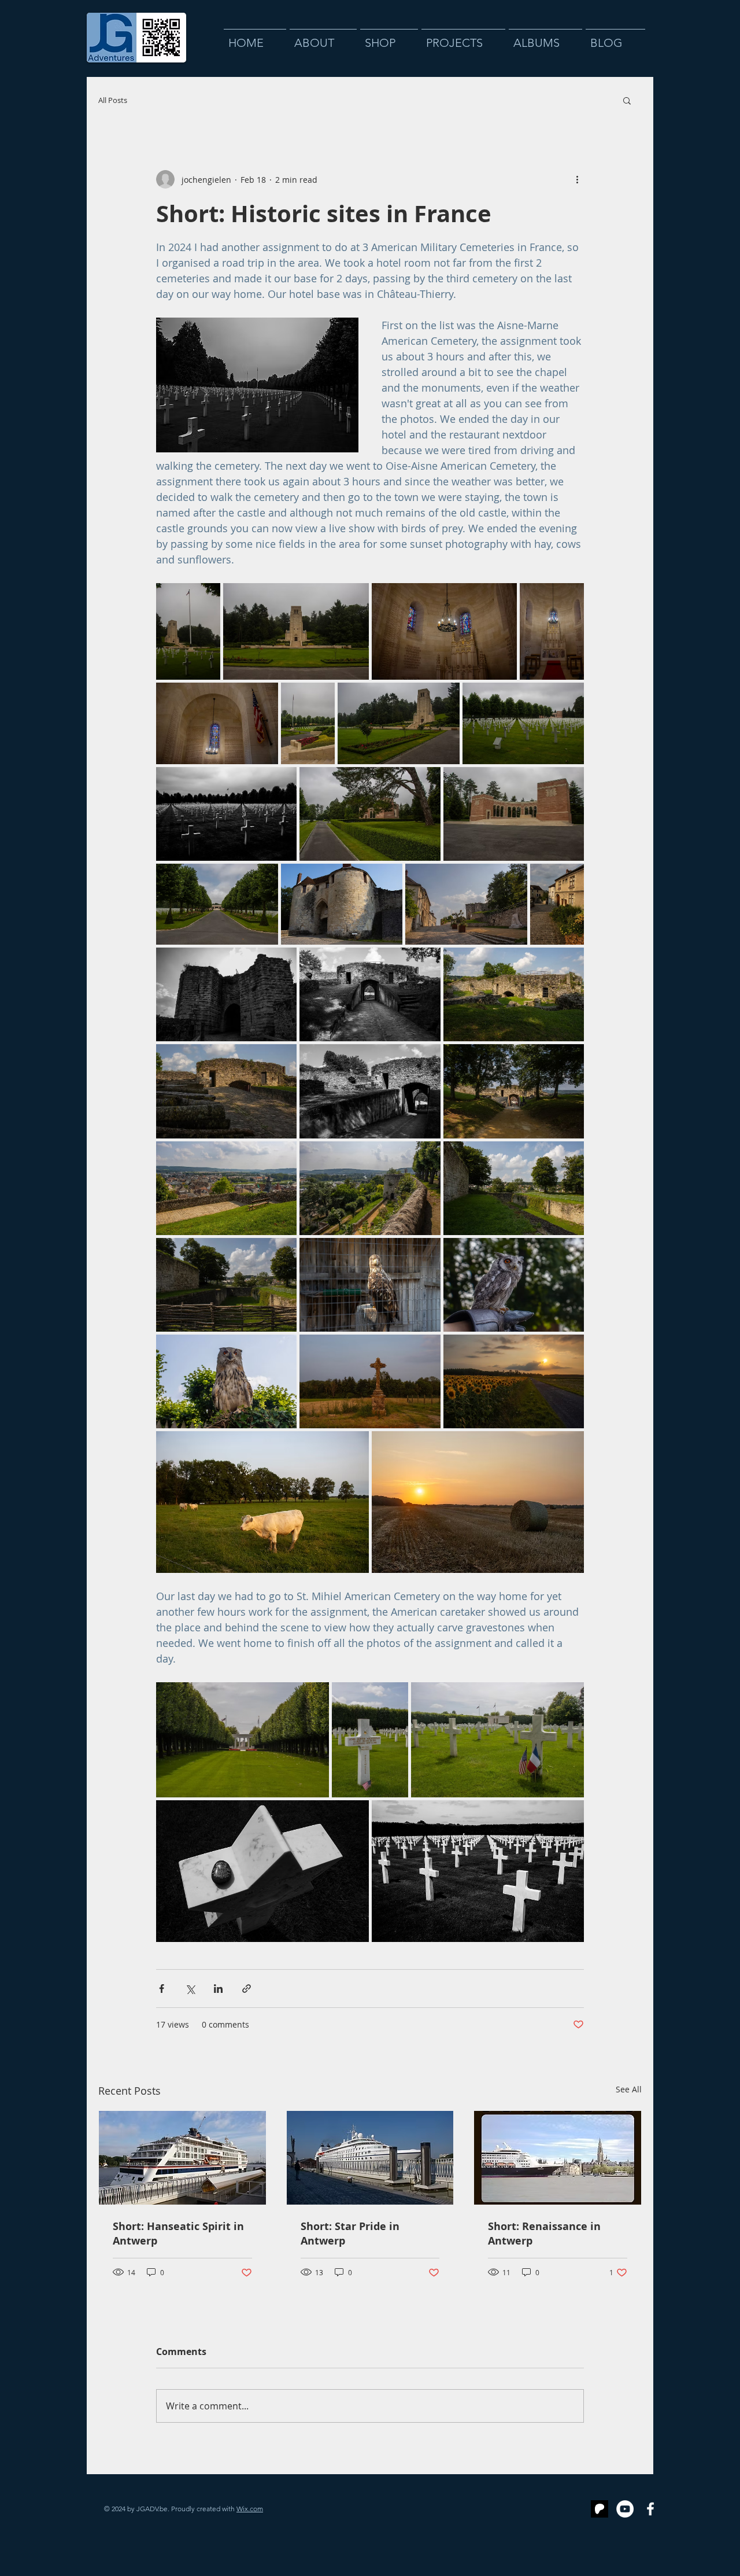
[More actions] (577, 179)
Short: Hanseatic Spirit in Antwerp (178, 2234)
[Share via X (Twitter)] (190, 1989)
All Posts (113, 100)
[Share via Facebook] (162, 1989)
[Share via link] (247, 1989)
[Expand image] (188, 631)
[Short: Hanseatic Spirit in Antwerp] (182, 2158)
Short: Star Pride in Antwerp (350, 2234)
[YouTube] (625, 2509)
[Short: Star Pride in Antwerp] (370, 2158)
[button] (627, 100)
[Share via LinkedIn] (218, 1989)
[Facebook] (650, 2509)
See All (629, 2089)
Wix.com (250, 2509)
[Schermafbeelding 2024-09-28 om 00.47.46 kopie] (600, 2509)
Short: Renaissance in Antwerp (544, 2234)
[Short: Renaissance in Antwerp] (558, 2158)
